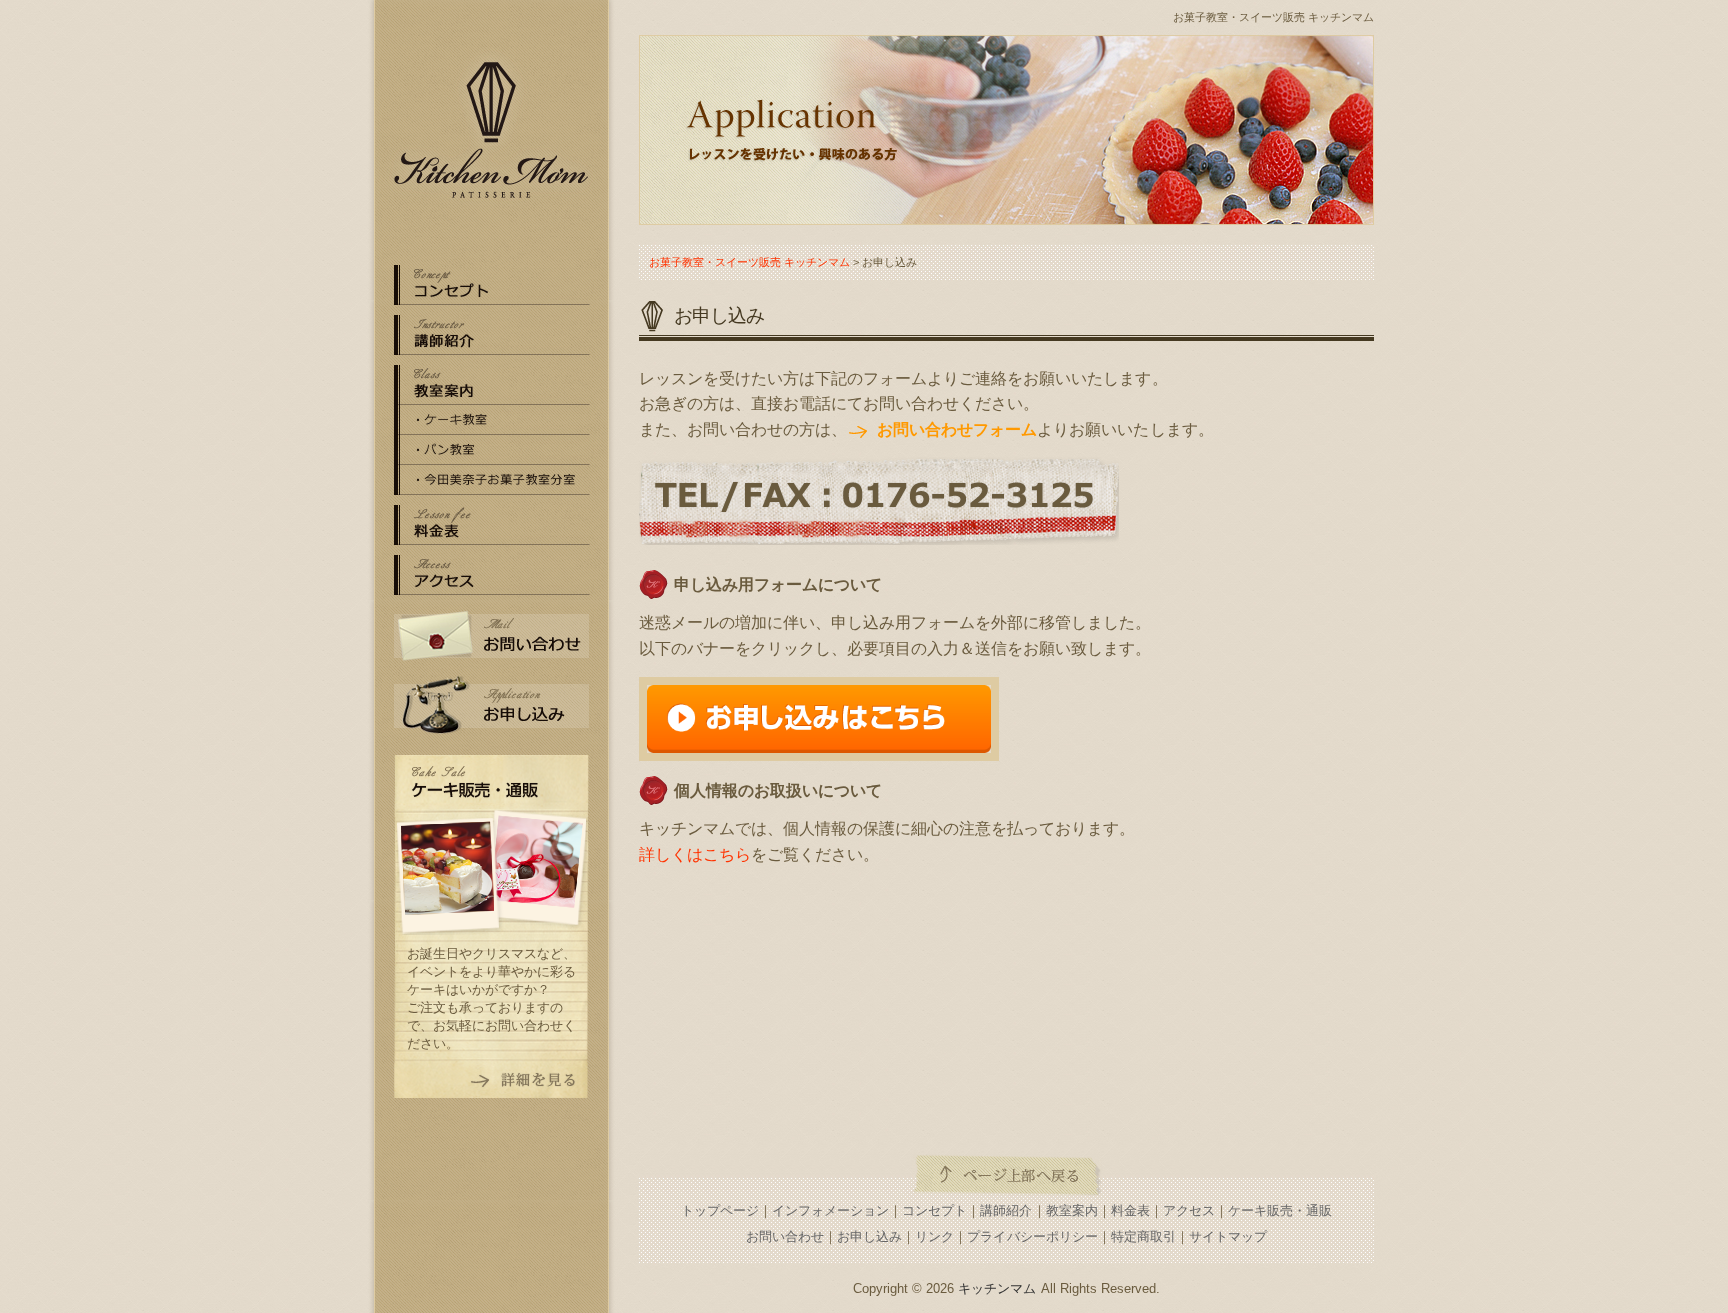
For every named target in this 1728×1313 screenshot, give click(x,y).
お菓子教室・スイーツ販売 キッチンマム (1273, 17)
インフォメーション (830, 1210)
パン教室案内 (491, 450)
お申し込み (491, 705)
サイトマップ (1228, 1236)
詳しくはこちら (695, 854)
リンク (934, 1236)
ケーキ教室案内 (491, 420)
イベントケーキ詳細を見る (491, 1080)
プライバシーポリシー (1032, 1236)
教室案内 (1072, 1210)
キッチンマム (997, 1288)
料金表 (491, 525)
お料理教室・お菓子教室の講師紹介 (491, 335)
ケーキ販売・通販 (1280, 1210)
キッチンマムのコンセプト (491, 285)
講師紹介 (1006, 1210)
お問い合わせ (491, 635)
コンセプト (934, 1210)
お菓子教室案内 (491, 385)
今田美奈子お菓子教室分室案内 (491, 480)
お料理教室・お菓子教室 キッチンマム (491, 130)
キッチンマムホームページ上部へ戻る (1007, 1175)
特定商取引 (1143, 1236)
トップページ (720, 1210)
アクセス (491, 575)
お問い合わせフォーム (957, 429)
